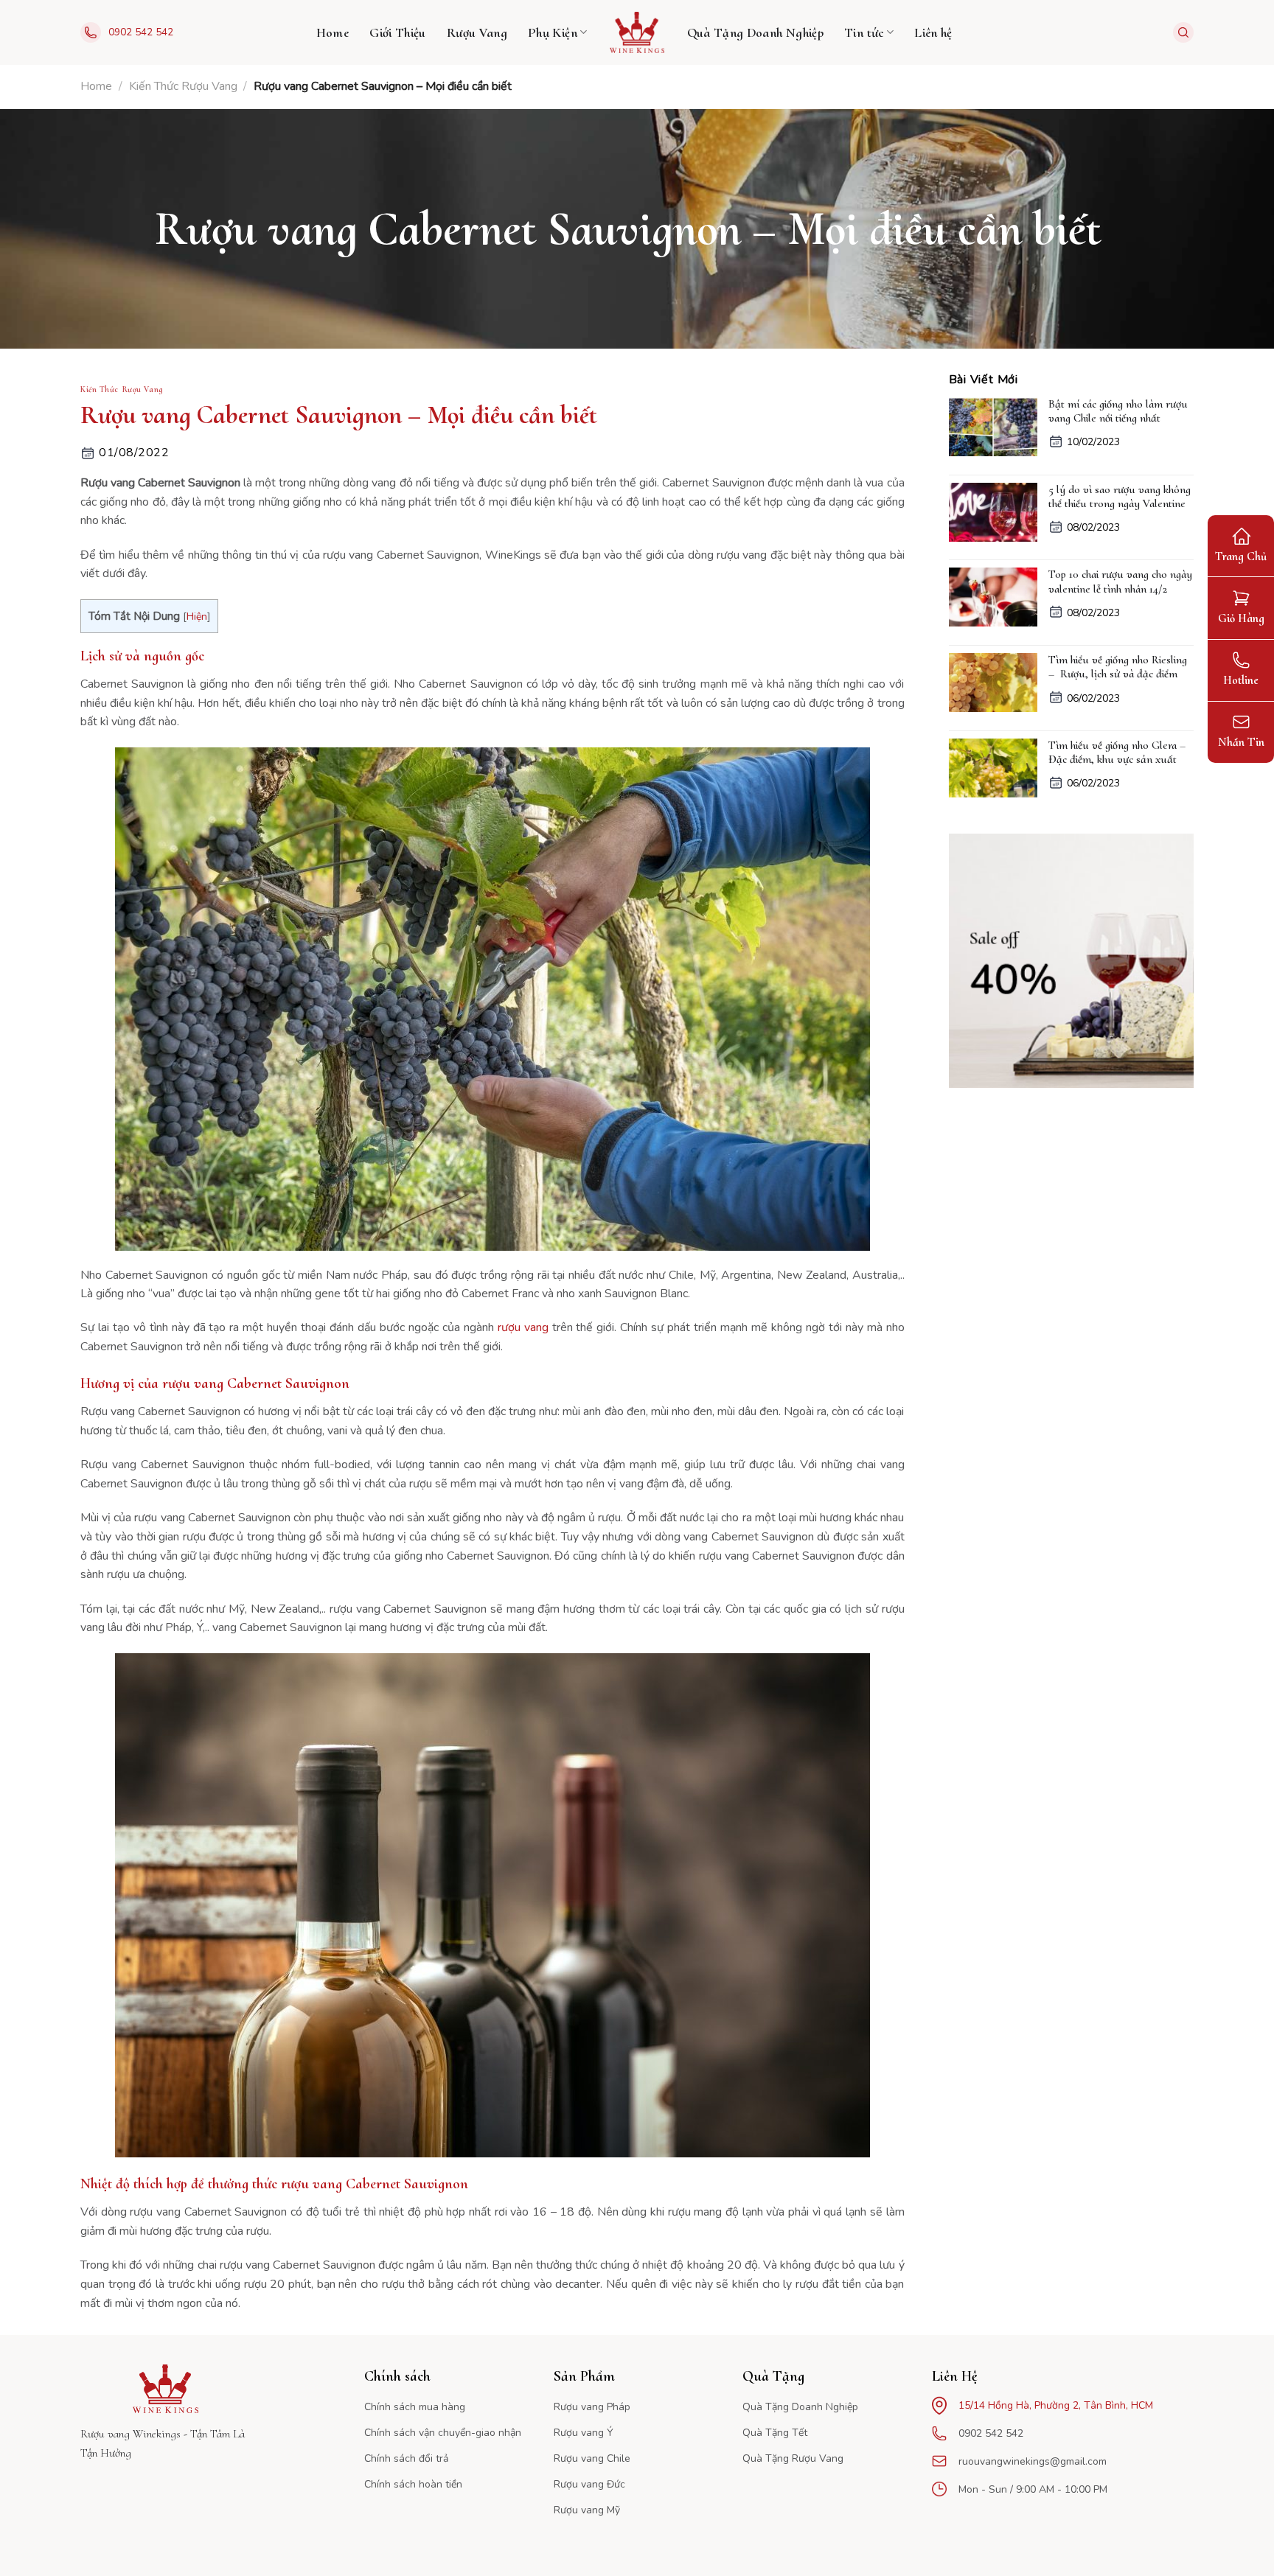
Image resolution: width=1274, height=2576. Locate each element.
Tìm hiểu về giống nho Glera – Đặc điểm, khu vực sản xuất (1117, 753)
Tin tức (864, 32)
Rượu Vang (477, 32)
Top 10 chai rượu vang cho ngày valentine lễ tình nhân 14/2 (1120, 582)
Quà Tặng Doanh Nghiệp (756, 32)
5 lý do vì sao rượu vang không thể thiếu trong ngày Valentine (1120, 497)
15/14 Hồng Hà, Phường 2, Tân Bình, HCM (1056, 2405)
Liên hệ (933, 32)
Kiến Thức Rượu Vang (183, 86)
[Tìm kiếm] (1183, 32)
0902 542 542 (141, 32)
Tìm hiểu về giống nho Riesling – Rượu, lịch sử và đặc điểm (1118, 667)
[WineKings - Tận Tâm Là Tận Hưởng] (637, 32)
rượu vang (523, 1327)
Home (333, 32)
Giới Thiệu (398, 32)
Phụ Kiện (553, 32)
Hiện (197, 617)
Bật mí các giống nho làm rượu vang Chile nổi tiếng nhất (1118, 411)
